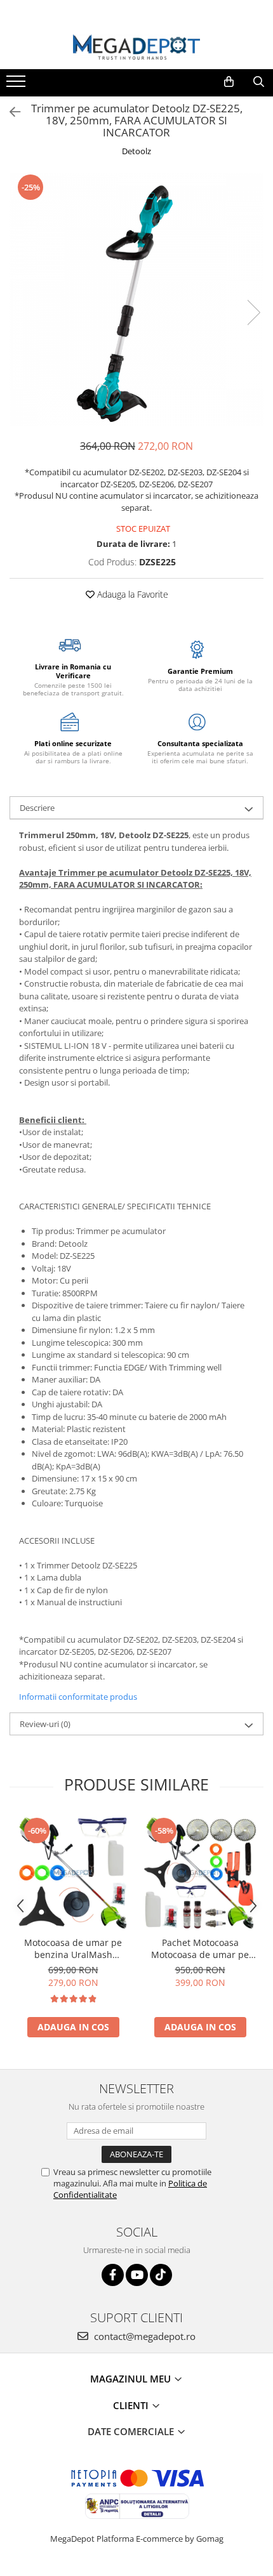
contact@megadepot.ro (143, 2336)
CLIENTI (132, 2405)
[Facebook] (113, 2275)
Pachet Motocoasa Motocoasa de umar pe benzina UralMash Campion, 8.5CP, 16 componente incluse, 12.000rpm (200, 1948)
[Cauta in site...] (259, 82)
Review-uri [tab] (45, 1724)
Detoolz (136, 151)
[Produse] (17, 85)
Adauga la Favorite (131, 594)
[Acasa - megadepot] (136, 47)
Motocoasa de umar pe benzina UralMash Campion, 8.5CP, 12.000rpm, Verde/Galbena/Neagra (73, 1948)
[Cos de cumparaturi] (229, 82)
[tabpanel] (136, 299)
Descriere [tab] (37, 808)
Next (253, 312)
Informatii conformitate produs (78, 1697)
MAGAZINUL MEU (132, 2379)
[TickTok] (161, 2275)
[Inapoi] (10, 112)
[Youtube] (137, 2275)
